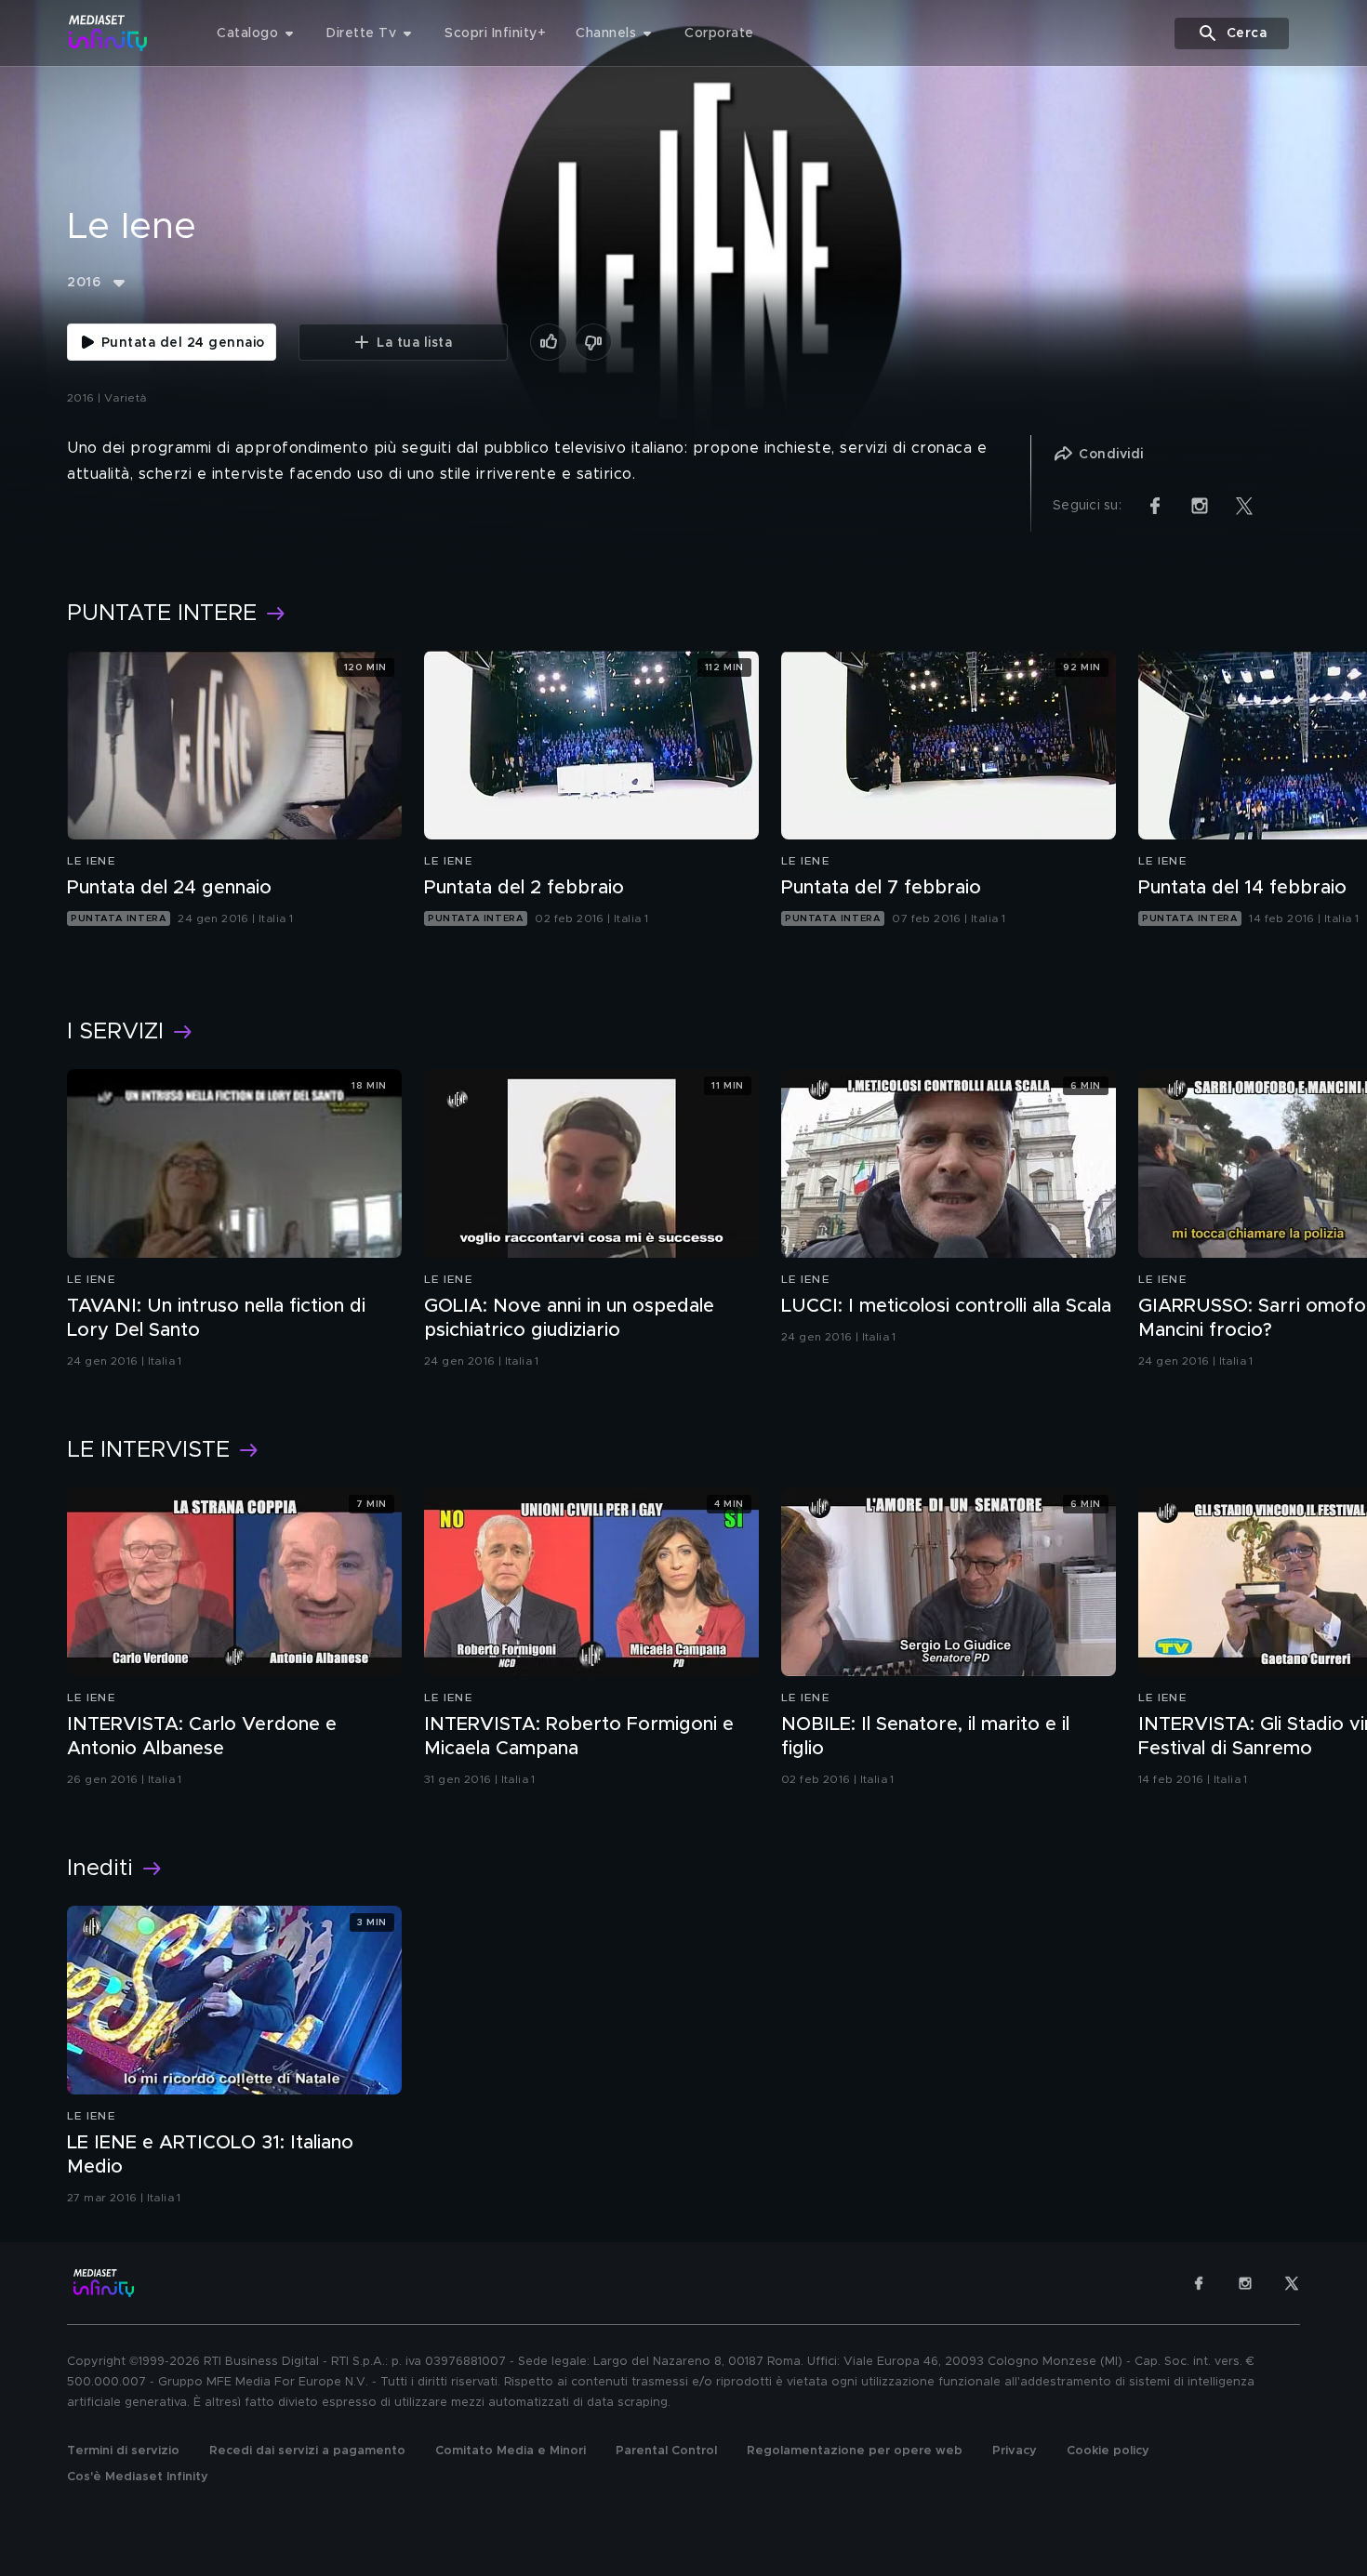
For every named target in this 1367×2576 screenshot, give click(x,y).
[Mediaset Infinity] (108, 33)
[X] (1292, 2283)
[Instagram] (1245, 2283)
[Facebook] (1199, 2283)
